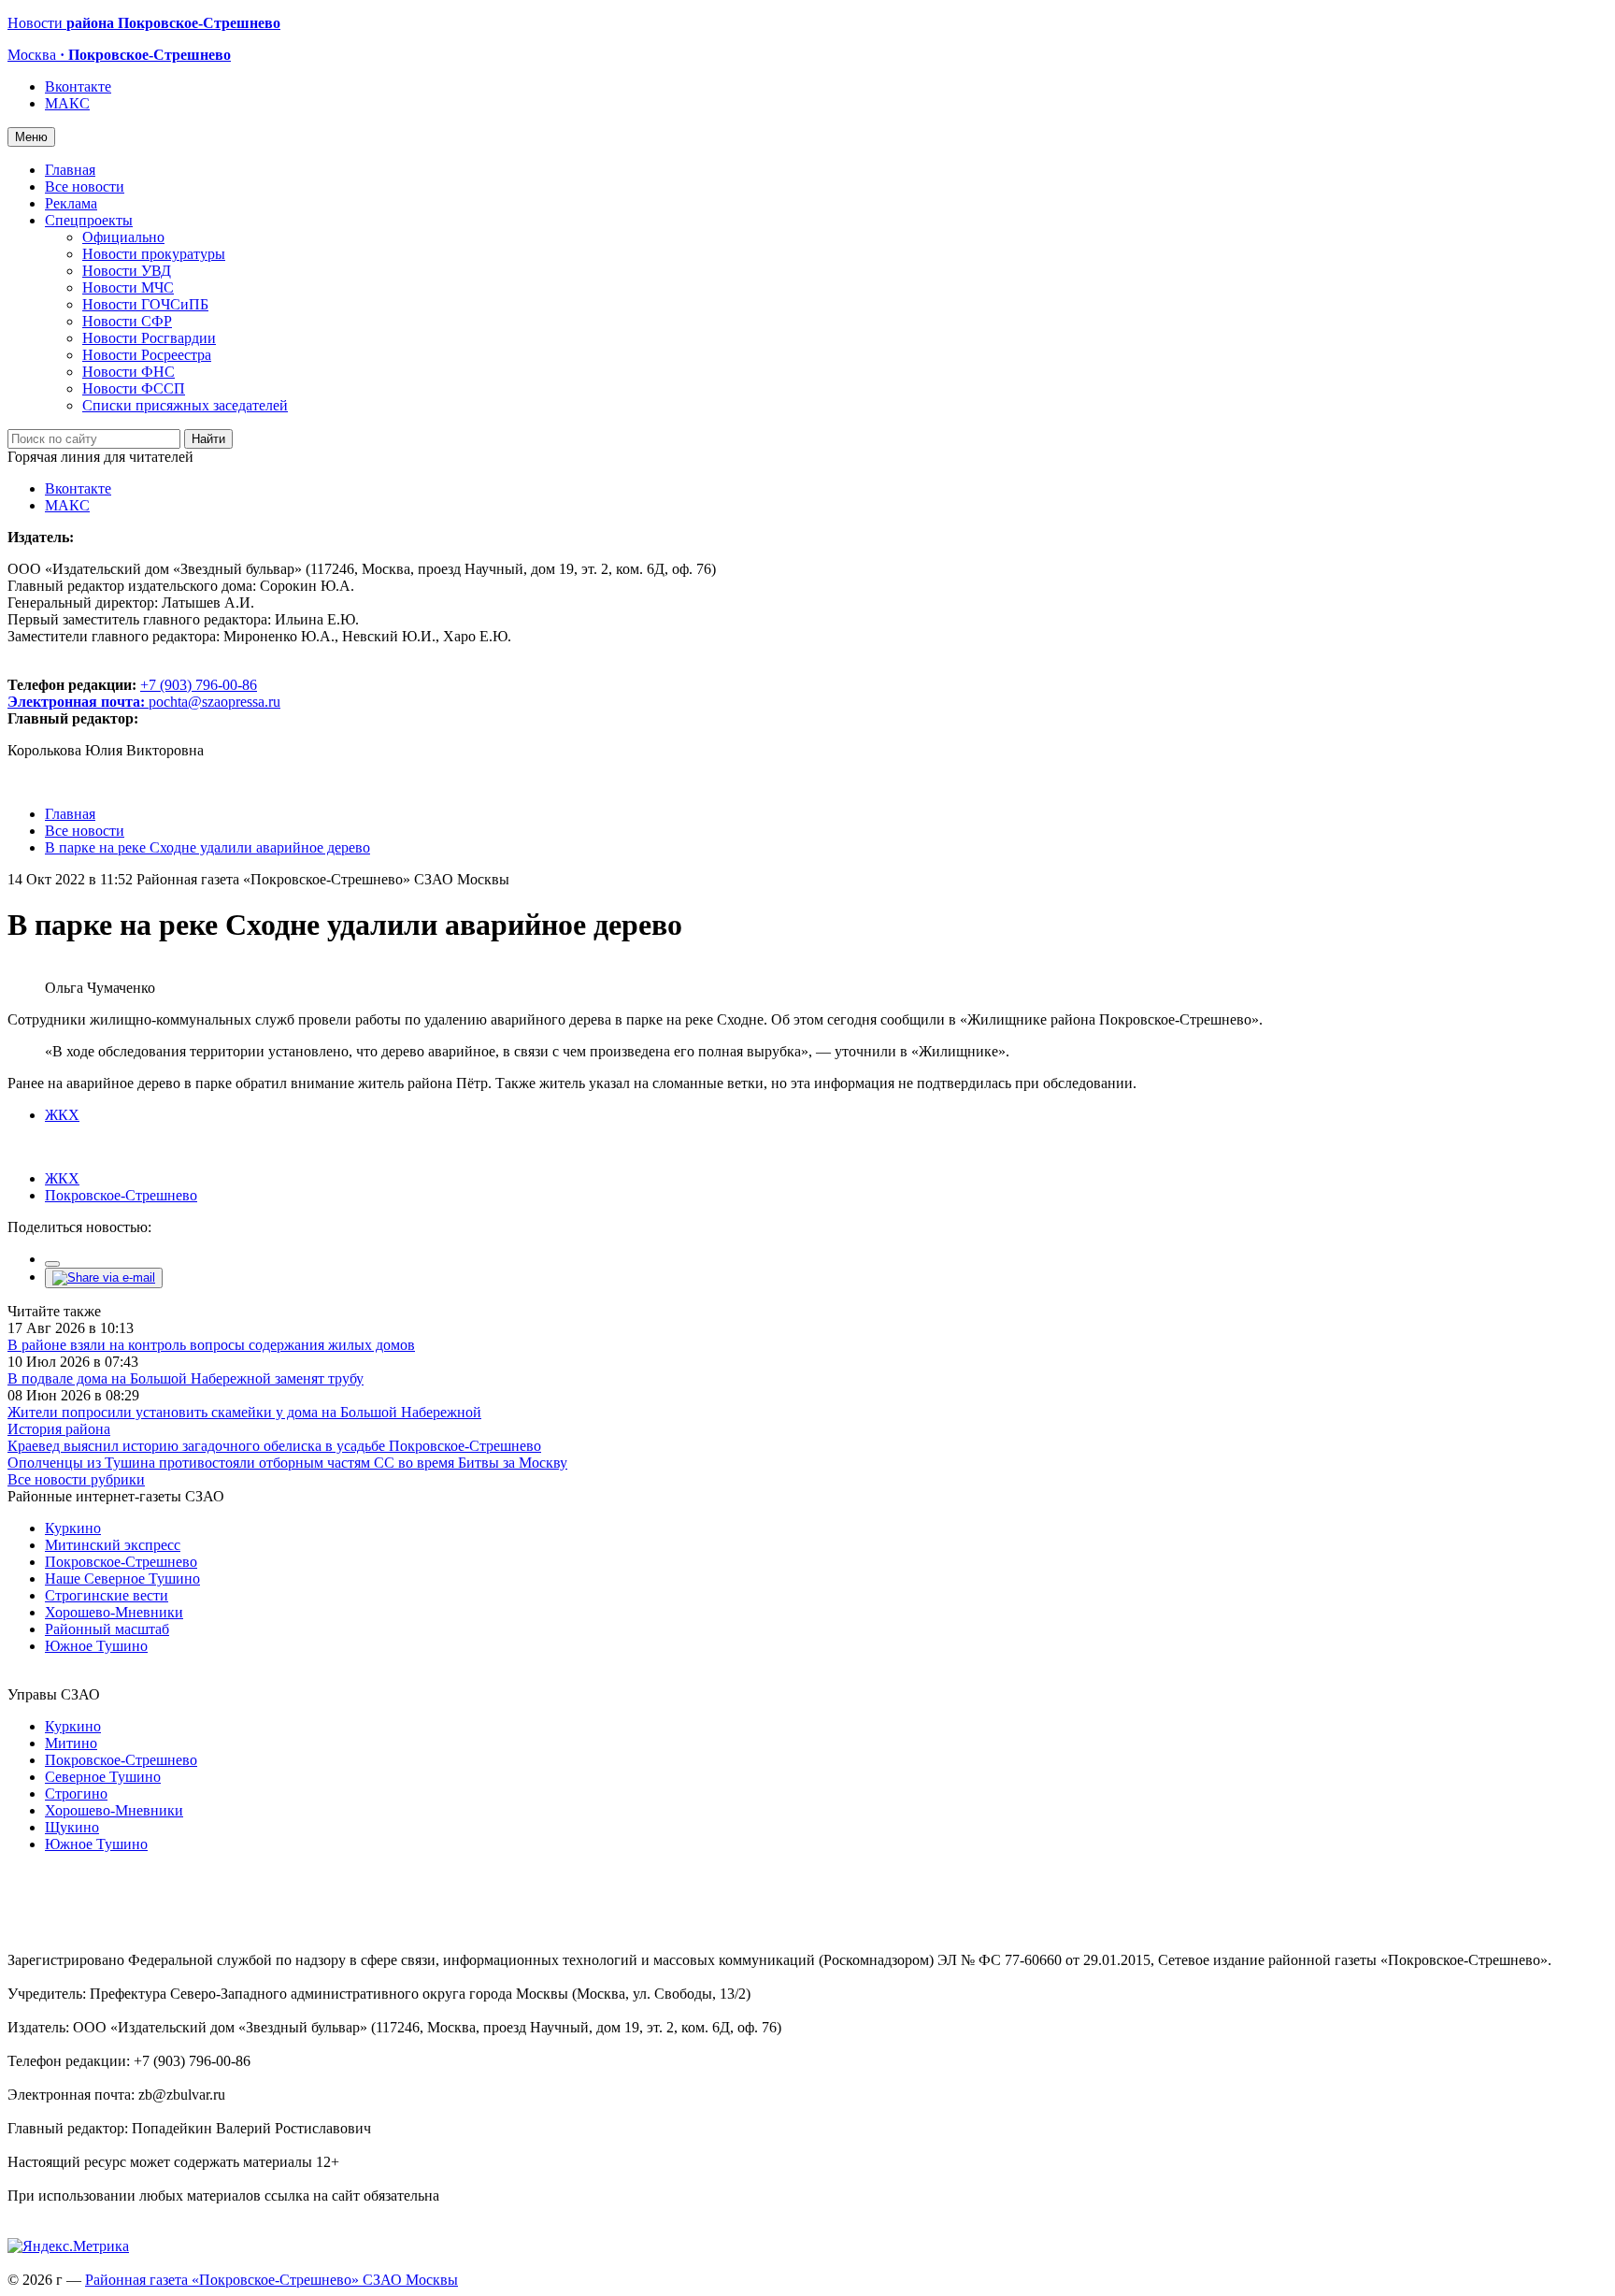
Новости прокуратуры (154, 254)
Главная (70, 170)
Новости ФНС (129, 372)
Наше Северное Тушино (122, 1578)
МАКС (67, 103)
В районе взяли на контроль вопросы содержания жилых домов (211, 1345)
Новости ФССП (134, 388)
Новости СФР (127, 321)
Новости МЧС (128, 287)
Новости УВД (127, 271)
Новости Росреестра (147, 355)
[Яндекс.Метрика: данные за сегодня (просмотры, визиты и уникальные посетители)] (68, 2246)
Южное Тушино (96, 1646)
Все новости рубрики (76, 1479)
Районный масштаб (107, 1629)
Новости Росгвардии (149, 338)
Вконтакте (78, 86)
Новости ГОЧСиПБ (145, 304)
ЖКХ (62, 1115)
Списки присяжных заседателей (185, 405)
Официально (123, 237)
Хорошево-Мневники (114, 1612)
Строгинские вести (107, 1595)
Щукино (72, 1827)
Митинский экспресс (113, 1545)
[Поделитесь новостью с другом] (104, 1277)
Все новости (85, 187)
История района (59, 1429)
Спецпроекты (89, 220)
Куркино (73, 1528)
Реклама (71, 203)
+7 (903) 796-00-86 (132, 693)
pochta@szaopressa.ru (214, 702)
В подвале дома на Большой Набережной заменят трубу (186, 1378)
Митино (71, 1743)
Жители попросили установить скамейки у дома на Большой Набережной (244, 1412)
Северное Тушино (103, 1777)
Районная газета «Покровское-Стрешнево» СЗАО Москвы (272, 2280)
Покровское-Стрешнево (121, 1195)
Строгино (76, 1794)
